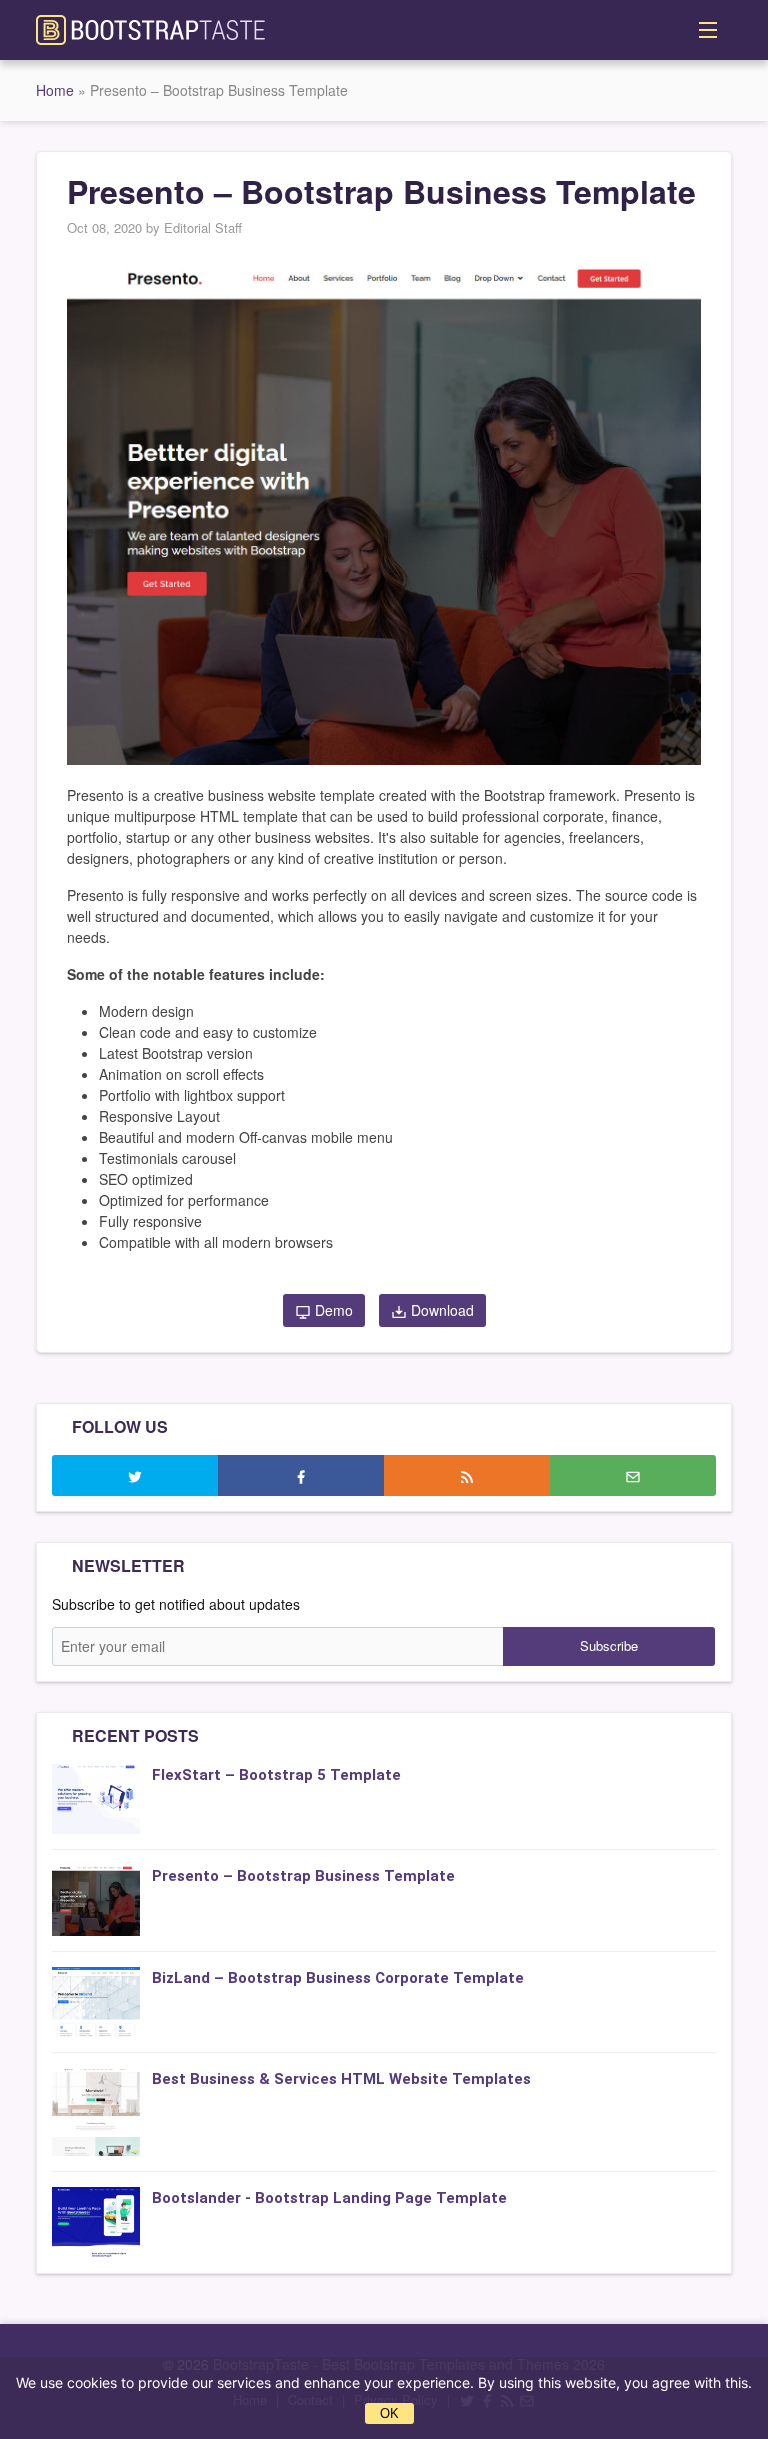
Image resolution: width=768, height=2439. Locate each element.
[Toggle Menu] (708, 30)
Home (55, 90)
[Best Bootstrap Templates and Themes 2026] (150, 28)
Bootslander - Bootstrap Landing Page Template (329, 2198)
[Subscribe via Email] (633, 1475)
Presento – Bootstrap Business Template (303, 1876)
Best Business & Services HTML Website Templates (341, 2079)
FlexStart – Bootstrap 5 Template (276, 1775)
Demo (332, 1310)
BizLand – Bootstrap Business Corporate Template (338, 1978)
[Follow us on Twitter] (135, 1475)
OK (389, 2413)
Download (440, 1310)
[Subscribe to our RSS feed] (467, 1475)
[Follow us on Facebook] (301, 1475)
